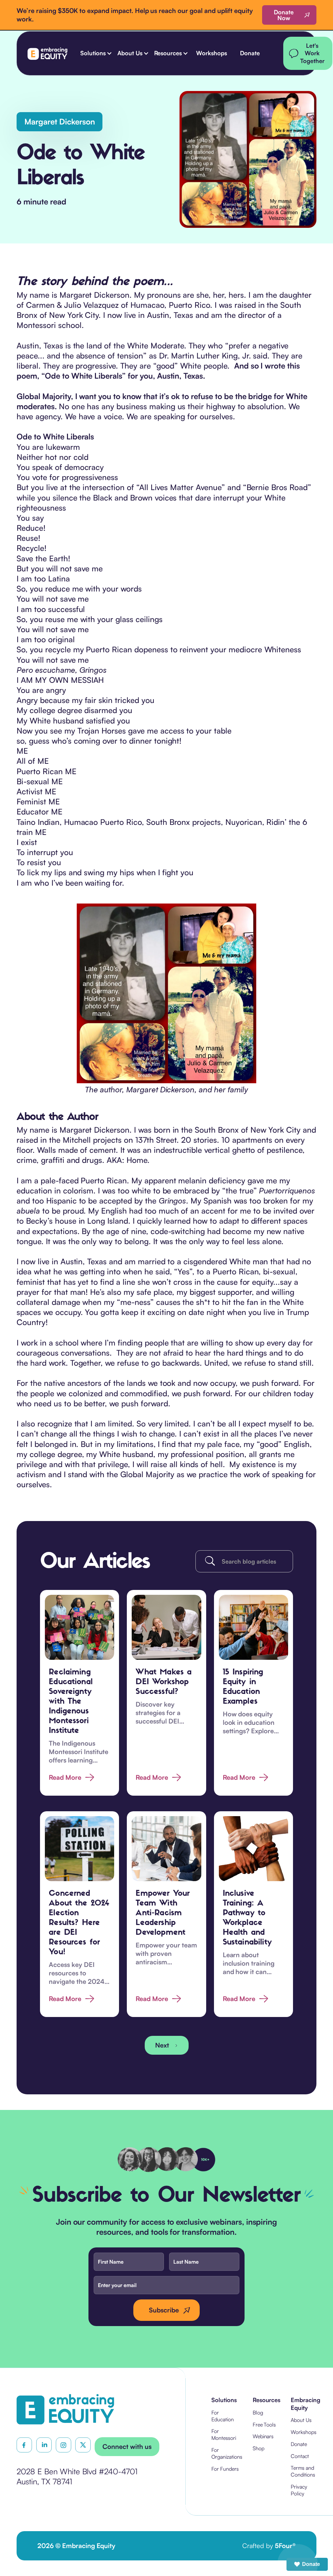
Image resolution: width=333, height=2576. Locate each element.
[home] (47, 53)
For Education (223, 2416)
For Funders (225, 2469)
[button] (95, 53)
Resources (267, 2400)
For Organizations (227, 2453)
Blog (258, 2413)
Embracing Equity (306, 2404)
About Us (301, 2420)
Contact (300, 2456)
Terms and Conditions (303, 2471)
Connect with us (127, 2446)
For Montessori (224, 2434)
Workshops (212, 53)
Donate (250, 53)
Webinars (263, 2436)
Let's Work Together (312, 53)
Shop (259, 2448)
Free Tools (264, 2425)
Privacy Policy (299, 2490)
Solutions (224, 2400)
